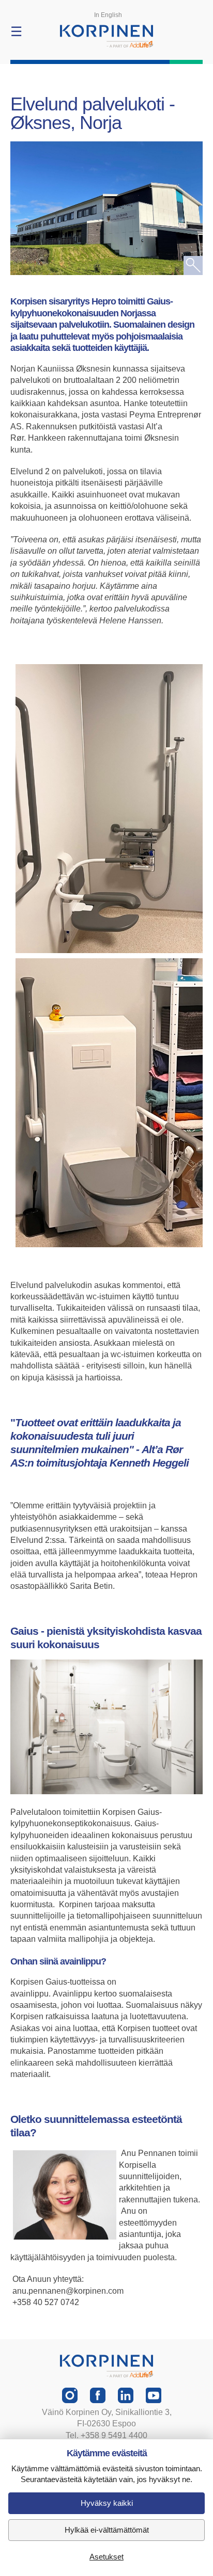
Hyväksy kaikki (107, 2503)
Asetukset (106, 2557)
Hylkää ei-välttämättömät (107, 2530)
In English (108, 15)
